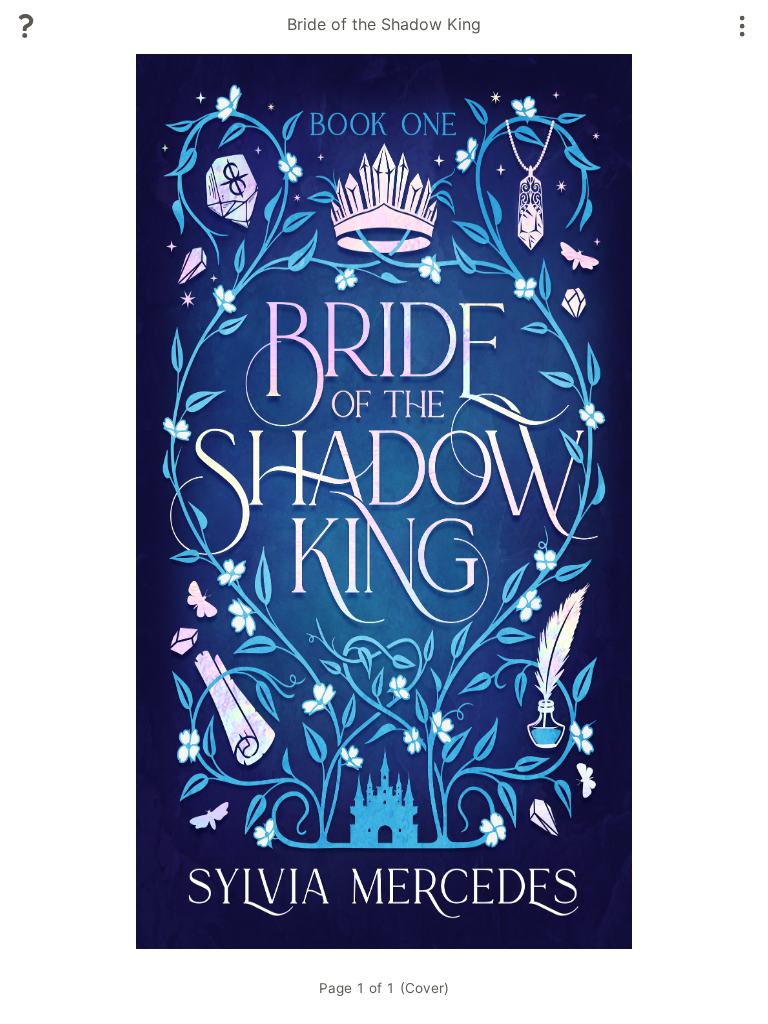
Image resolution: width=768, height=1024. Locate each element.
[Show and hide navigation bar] (742, 26)
